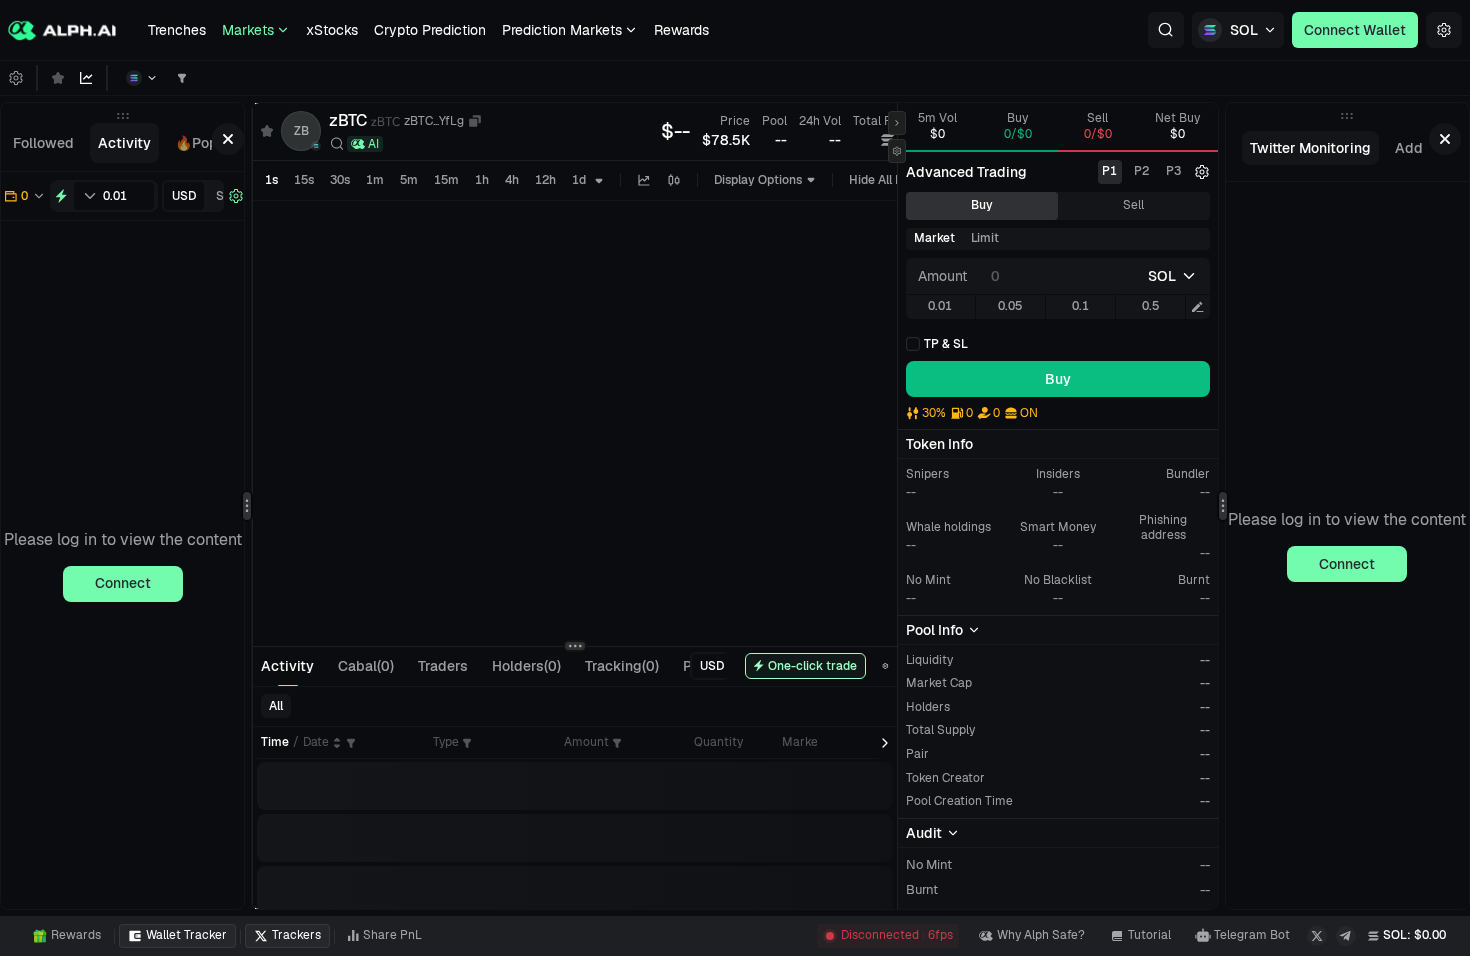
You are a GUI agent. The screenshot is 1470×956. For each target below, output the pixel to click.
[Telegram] (1346, 936)
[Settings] (1444, 30)
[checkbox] (937, 344)
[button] (1166, 30)
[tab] (43, 143)
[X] (1317, 936)
